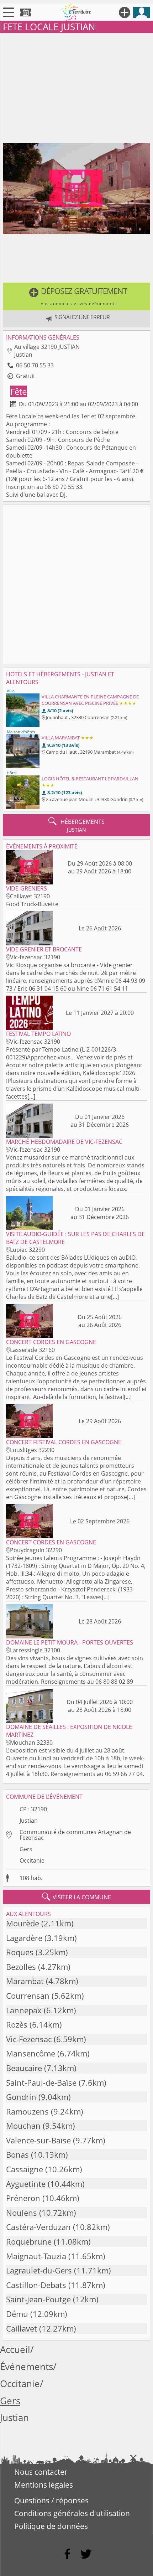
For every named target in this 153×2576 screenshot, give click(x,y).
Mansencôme (31, 2053)
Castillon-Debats (36, 2285)
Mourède (23, 1923)
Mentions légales (44, 2485)
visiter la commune (76, 1897)
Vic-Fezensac (29, 2039)
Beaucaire (24, 2068)
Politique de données (51, 2526)
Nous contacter (41, 2472)
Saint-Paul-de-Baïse (41, 2083)
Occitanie (32, 1860)
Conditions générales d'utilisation (72, 2513)
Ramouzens (27, 2112)
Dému (17, 2314)
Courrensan (28, 1996)
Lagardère (24, 1938)
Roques (20, 1952)
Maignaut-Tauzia (36, 2256)
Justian (29, 1821)
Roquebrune (29, 2242)
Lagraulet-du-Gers (39, 2270)
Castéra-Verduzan (38, 2227)
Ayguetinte (26, 2184)
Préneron (23, 2198)
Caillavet (22, 2329)
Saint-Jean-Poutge (38, 2299)
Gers (26, 1849)
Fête (19, 391)
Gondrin (21, 2097)
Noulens (22, 2213)
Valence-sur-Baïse (38, 2140)
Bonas (17, 2155)
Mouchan (23, 2126)
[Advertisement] (76, 87)
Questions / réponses (51, 2500)
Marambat (25, 1981)
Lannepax (24, 2010)
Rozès (17, 2025)
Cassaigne (25, 2169)
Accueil (15, 2350)
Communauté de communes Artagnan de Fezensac (75, 1835)
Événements (27, 2367)
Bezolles (21, 1967)
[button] (76, 296)
